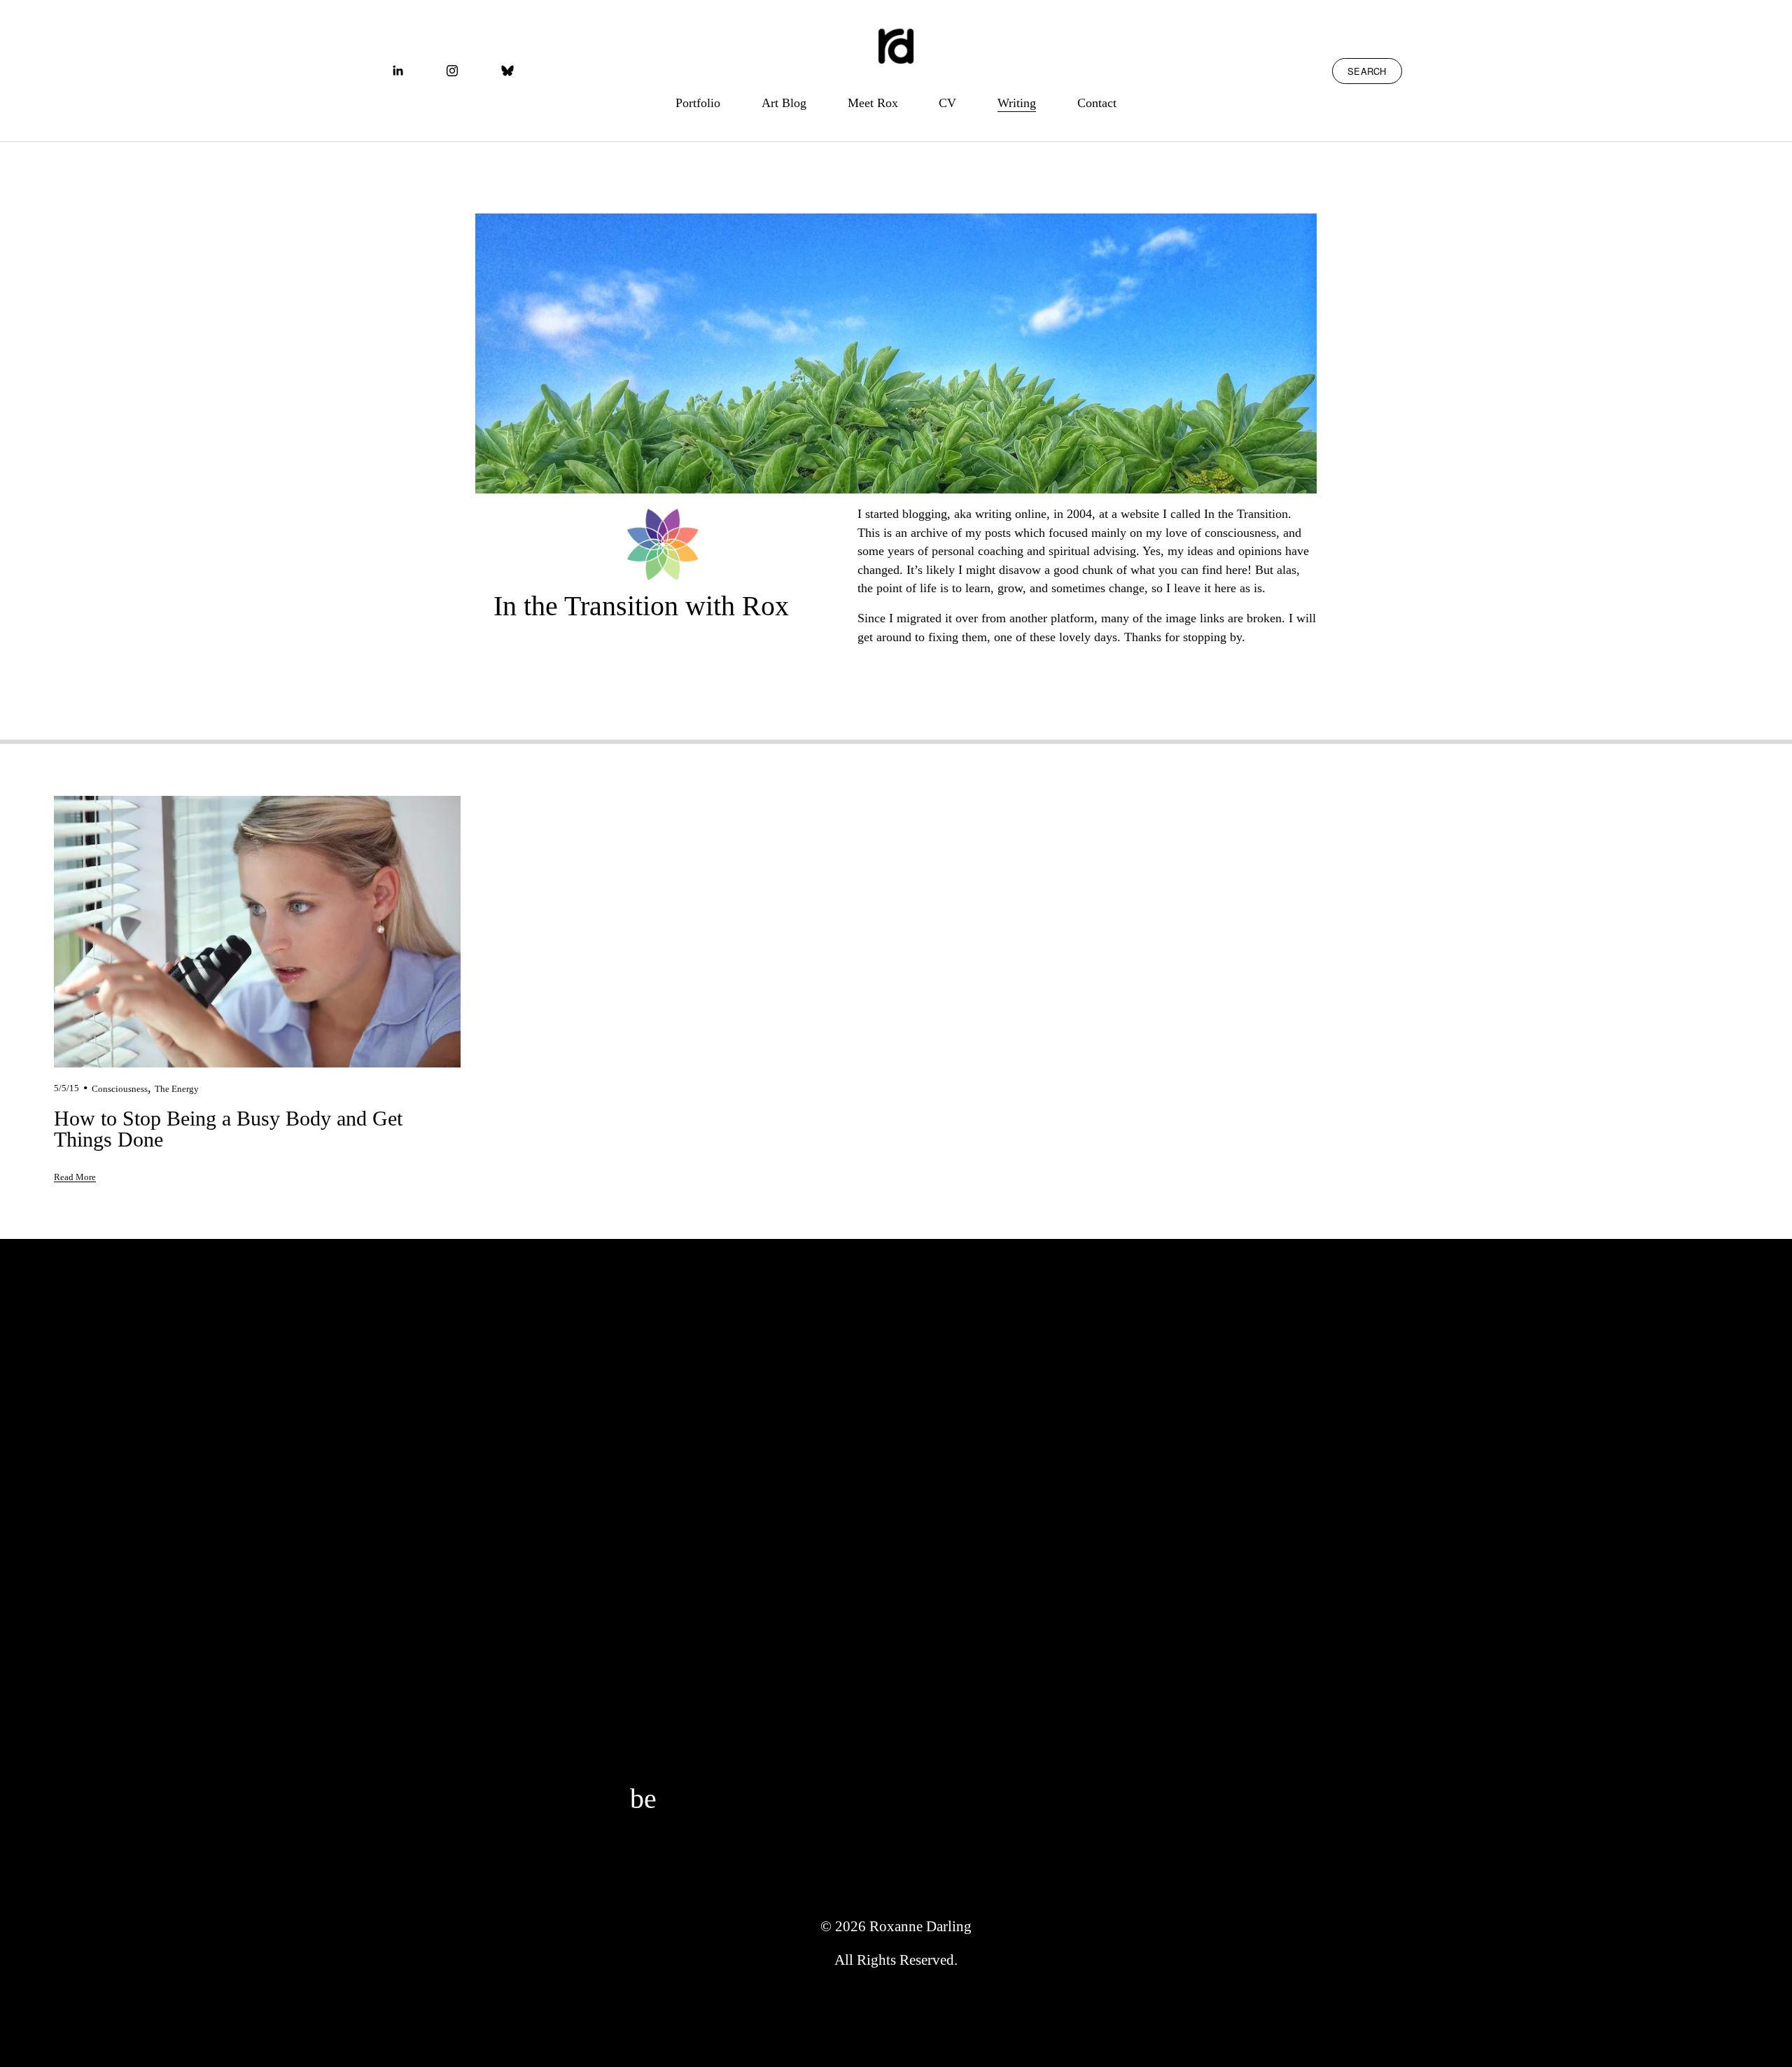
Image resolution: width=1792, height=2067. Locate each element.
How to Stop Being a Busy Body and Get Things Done (228, 1129)
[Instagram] (452, 71)
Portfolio (698, 103)
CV (947, 103)
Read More (75, 1177)
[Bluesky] (507, 71)
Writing (1017, 103)
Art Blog (784, 103)
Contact (1097, 103)
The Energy (177, 1089)
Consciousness (120, 1089)
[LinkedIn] (398, 71)
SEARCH (1367, 71)
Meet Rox (873, 103)
